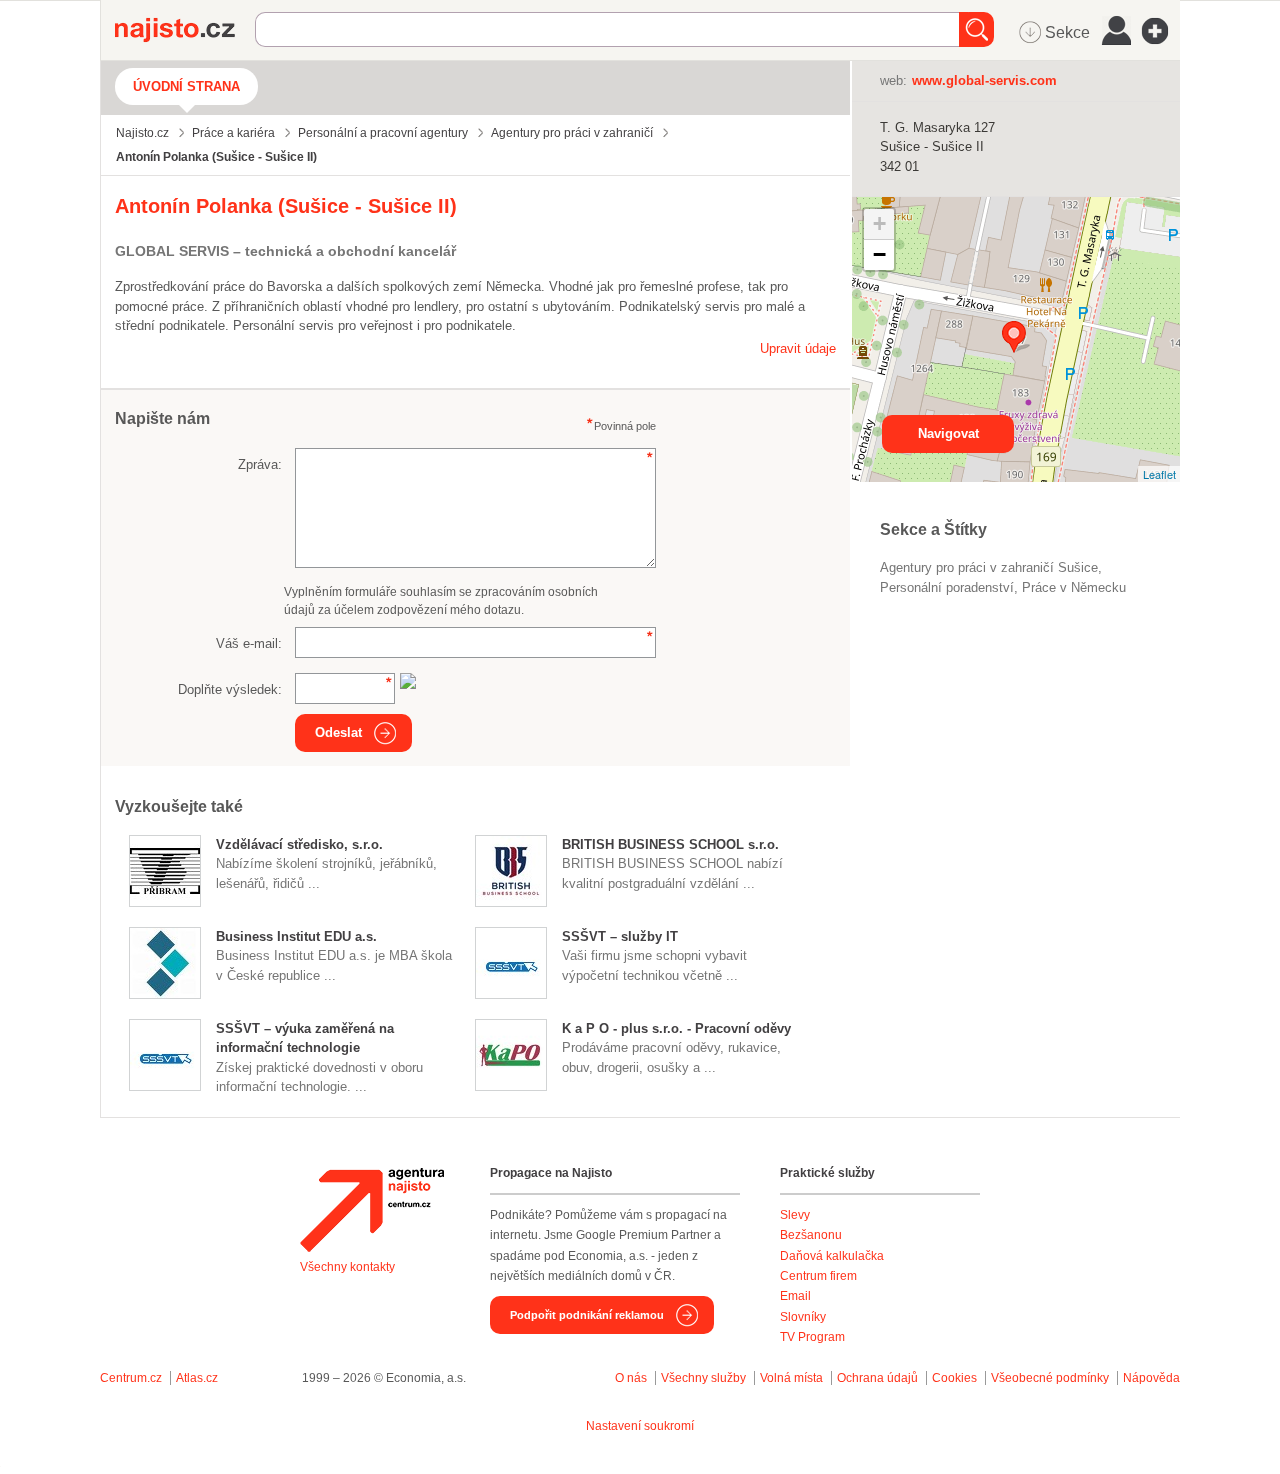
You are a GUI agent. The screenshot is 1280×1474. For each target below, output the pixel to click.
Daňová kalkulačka (832, 1256)
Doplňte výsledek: (230, 689)
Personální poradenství (947, 587)
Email (795, 1296)
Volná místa (791, 1378)
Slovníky (803, 1317)
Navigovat (948, 433)
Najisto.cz (185, 30)
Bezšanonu (811, 1235)
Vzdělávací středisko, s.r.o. (299, 844)
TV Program (812, 1337)
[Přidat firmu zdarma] (1161, 31)
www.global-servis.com (984, 80)
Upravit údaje (798, 348)
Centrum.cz (131, 1378)
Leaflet (1159, 474)
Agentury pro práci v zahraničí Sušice (989, 567)
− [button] (879, 254)
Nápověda (1151, 1378)
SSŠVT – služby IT (620, 936)
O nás (631, 1378)
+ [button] (879, 223)
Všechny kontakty (347, 1267)
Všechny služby (705, 1378)
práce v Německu (1074, 587)
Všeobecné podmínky (1050, 1378)
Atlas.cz (197, 1378)
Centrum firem (818, 1276)
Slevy (795, 1215)
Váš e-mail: (249, 643)
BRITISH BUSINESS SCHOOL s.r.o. (670, 844)
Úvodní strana (186, 86)
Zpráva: (260, 464)
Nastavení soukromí (640, 1426)
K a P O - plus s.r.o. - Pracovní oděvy (676, 1028)
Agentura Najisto (372, 1210)
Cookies (954, 1378)
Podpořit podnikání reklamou (587, 1315)
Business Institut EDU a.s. (296, 936)
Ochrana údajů (877, 1378)
